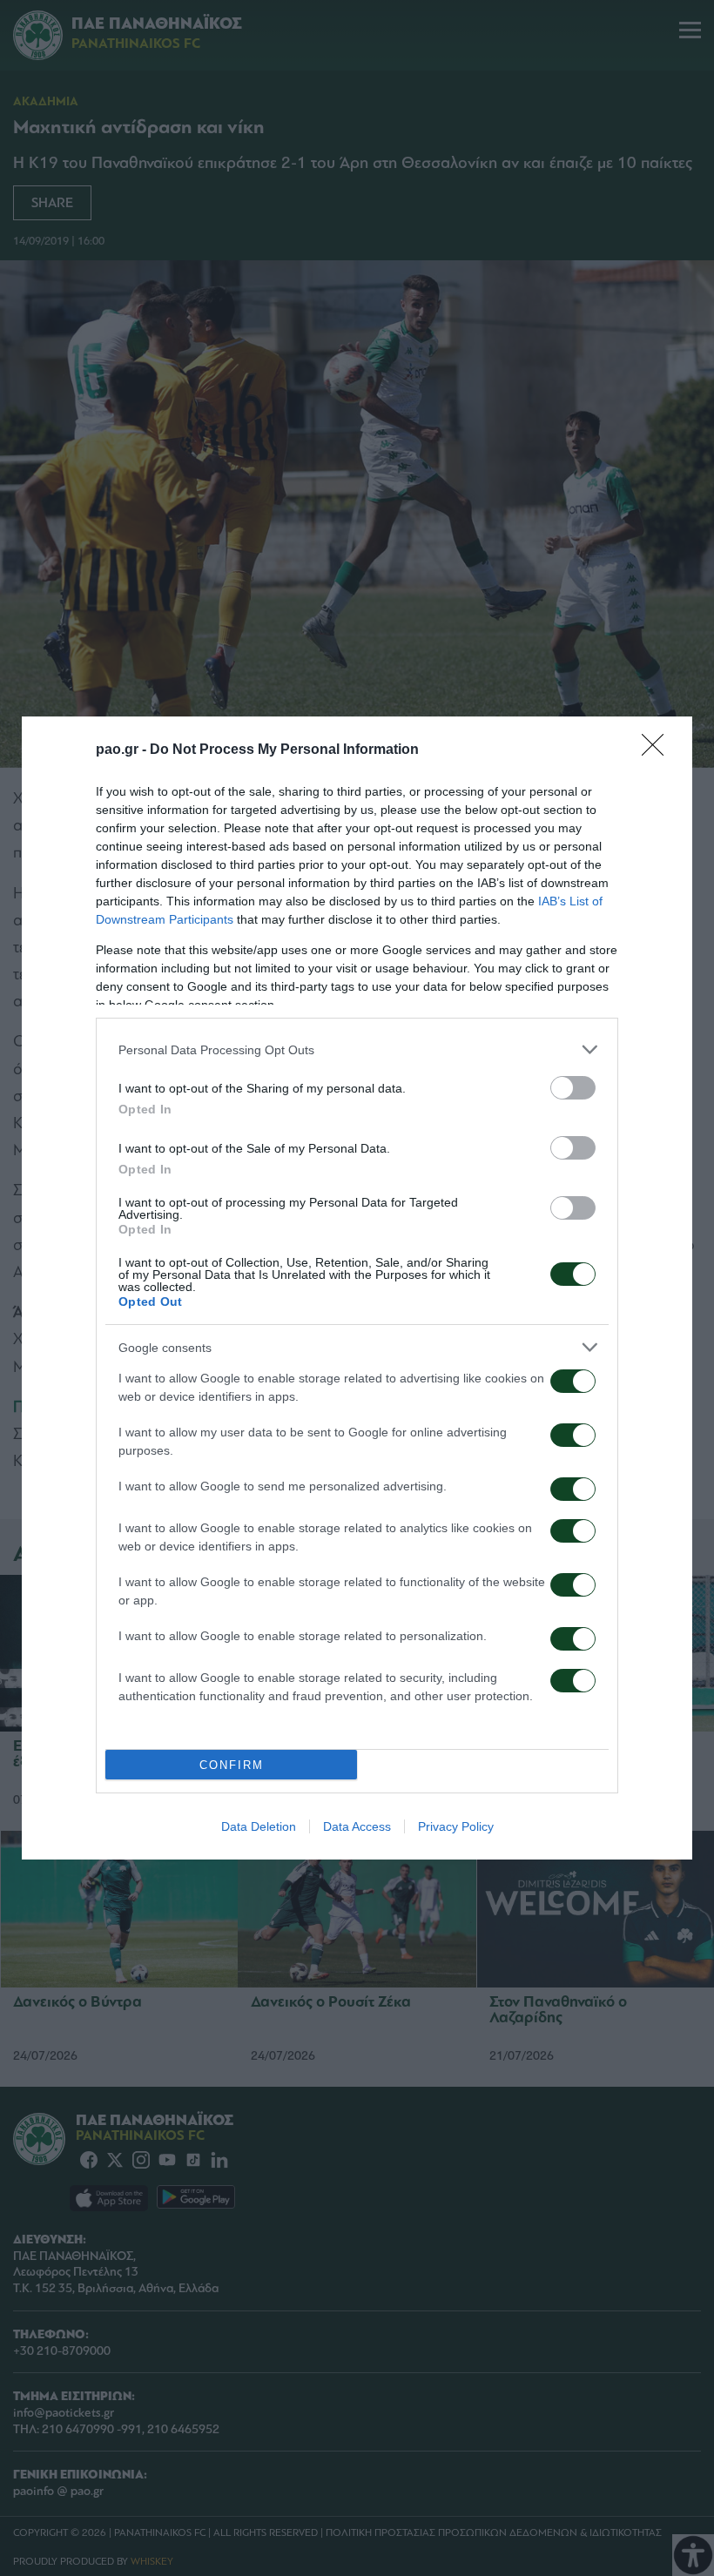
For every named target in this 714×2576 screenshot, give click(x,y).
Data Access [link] (357, 1826)
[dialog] (357, 1288)
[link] (658, 750)
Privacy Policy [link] (456, 1826)
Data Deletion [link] (259, 1826)
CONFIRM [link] (232, 1765)
